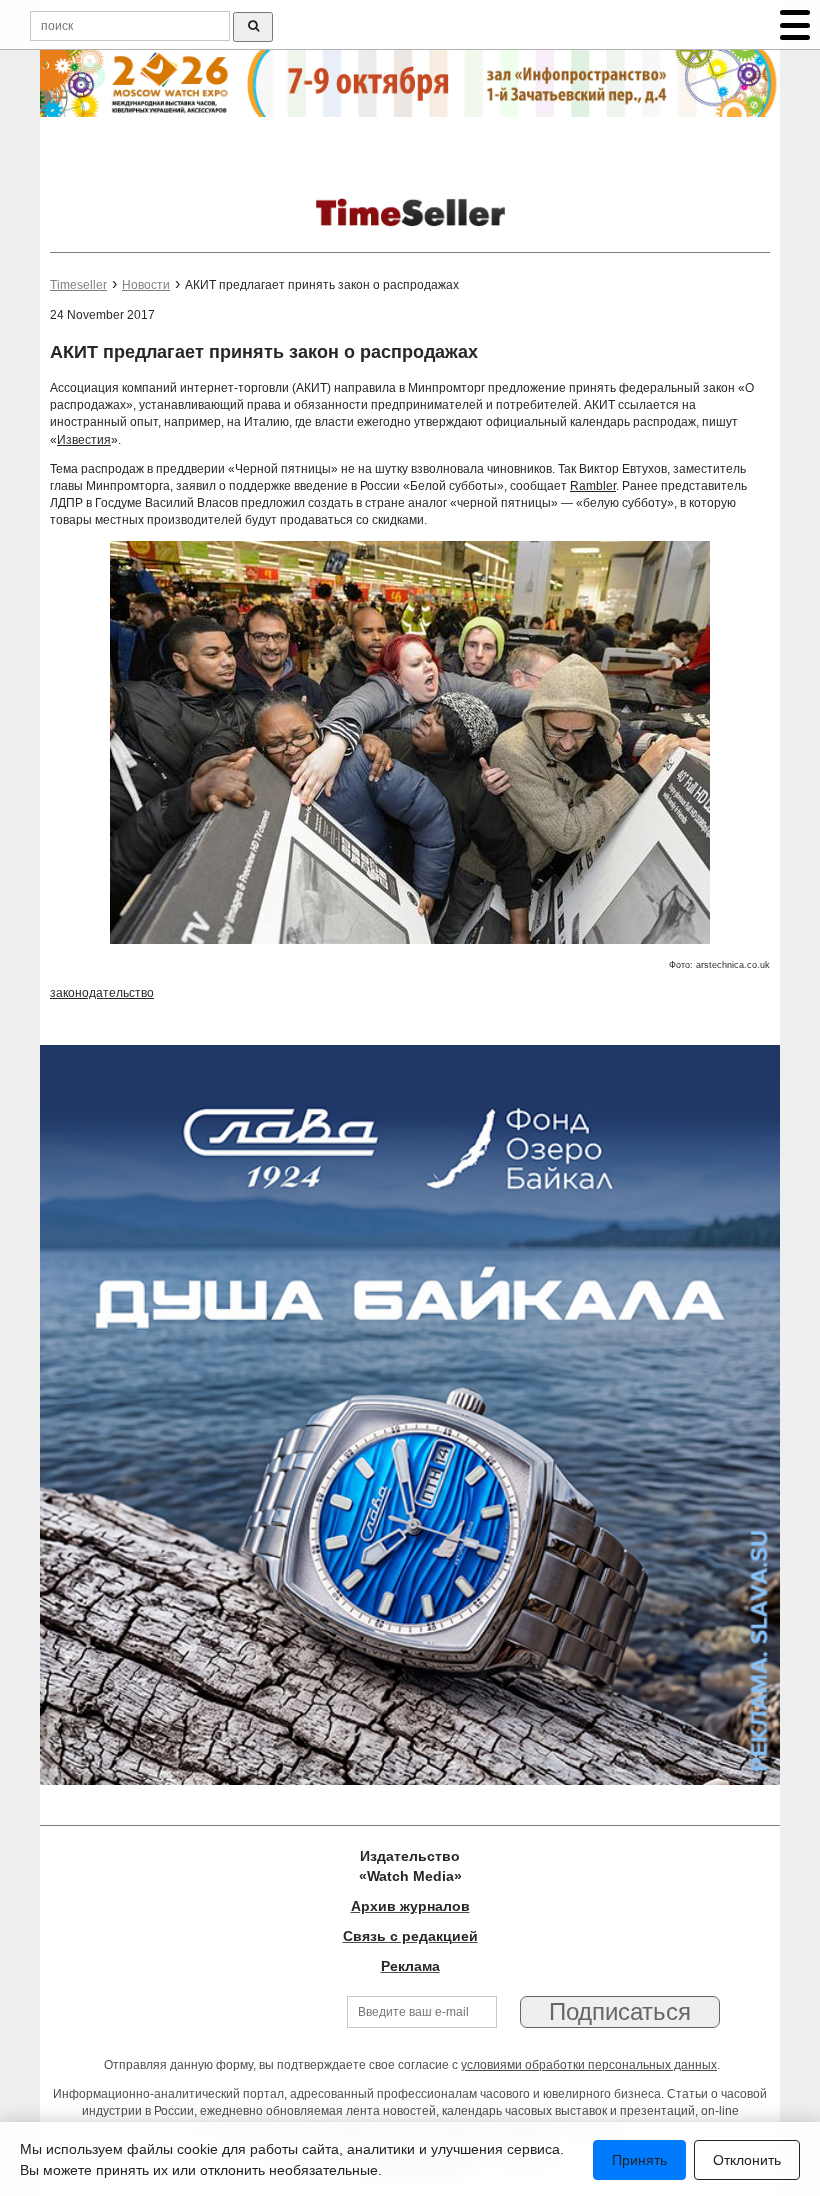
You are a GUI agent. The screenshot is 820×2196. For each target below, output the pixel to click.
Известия (84, 440)
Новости (146, 285)
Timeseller (78, 285)
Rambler (593, 486)
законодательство (102, 993)
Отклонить (747, 2160)
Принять (639, 2160)
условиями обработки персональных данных (589, 2065)
